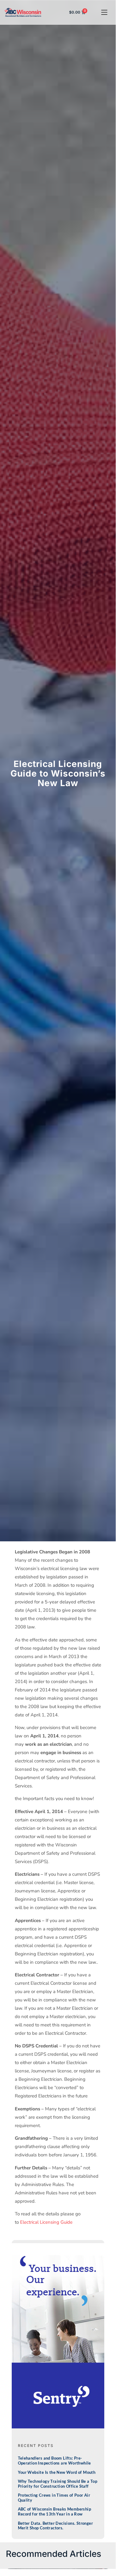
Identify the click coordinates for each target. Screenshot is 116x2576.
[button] (104, 13)
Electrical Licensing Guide (46, 2222)
